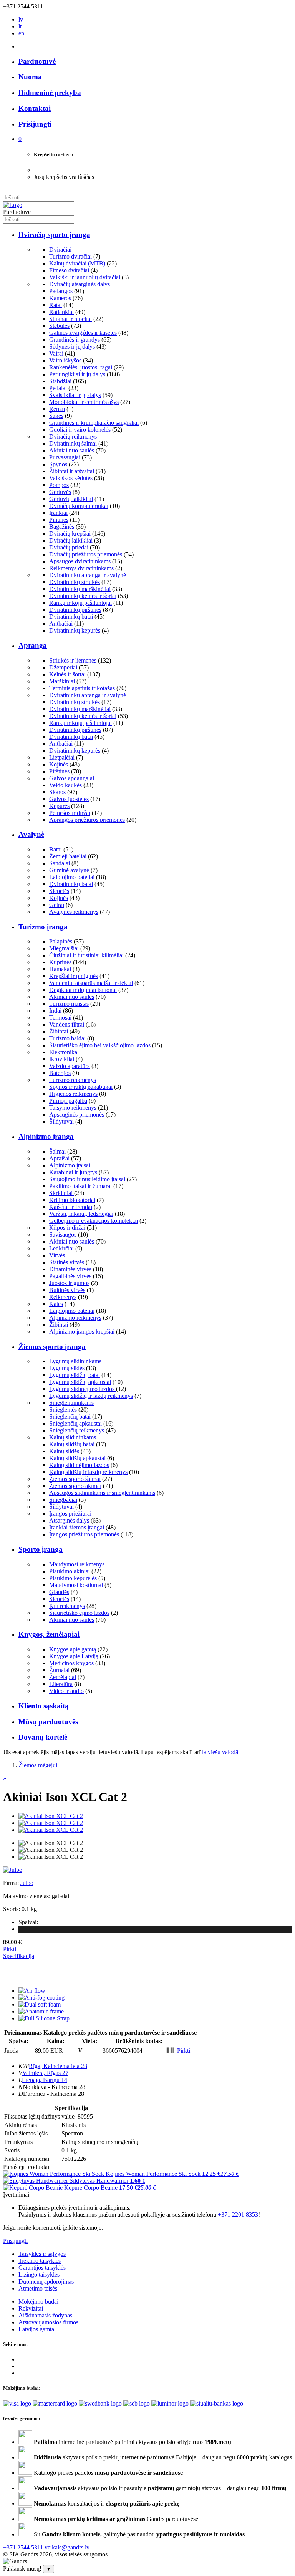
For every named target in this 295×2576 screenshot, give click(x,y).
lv (21, 19)
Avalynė (31, 834)
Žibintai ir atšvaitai (72, 471)
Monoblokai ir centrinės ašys (84, 402)
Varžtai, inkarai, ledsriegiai (81, 1214)
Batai (56, 849)
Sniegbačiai (63, 1500)
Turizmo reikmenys (73, 1080)
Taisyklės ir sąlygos (42, 2254)
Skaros (57, 792)
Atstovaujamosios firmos (48, 2322)
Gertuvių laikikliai (71, 499)
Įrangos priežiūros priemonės (84, 1534)
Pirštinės (59, 771)
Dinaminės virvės (70, 1269)
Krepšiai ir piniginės (74, 976)
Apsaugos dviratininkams (80, 561)
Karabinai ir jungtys (73, 1172)
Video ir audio (66, 1691)
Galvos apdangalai (72, 778)
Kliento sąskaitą (44, 1706)
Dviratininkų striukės (75, 582)
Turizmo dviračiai (70, 256)
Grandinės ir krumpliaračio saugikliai (94, 423)
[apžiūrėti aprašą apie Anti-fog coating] (41, 1998)
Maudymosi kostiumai (76, 1585)
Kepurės (59, 806)
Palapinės (61, 941)
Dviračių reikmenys (73, 437)
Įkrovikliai (62, 1059)
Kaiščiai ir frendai (71, 1207)
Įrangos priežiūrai (70, 1513)
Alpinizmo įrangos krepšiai (82, 1331)
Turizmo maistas (69, 1004)
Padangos (61, 291)
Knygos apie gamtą (73, 1649)
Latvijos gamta (36, 2329)
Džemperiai (63, 667)
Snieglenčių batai (70, 1417)
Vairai (56, 353)
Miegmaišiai (64, 948)
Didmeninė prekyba (50, 93)
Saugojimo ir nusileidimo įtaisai (87, 1179)
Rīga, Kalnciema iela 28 (58, 2066)
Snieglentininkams (71, 1403)
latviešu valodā (220, 1752)
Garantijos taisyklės (42, 2268)
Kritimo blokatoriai (72, 1200)
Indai (55, 1011)
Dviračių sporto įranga (54, 235)
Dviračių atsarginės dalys (80, 284)
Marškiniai (62, 681)
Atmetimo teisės (38, 2288)
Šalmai (57, 1151)
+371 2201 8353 (238, 2215)
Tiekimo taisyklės (40, 2261)
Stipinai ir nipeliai (70, 319)
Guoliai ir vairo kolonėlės (80, 430)
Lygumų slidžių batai (75, 1375)
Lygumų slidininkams (75, 1361)
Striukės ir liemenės (74, 660)
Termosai (60, 1018)
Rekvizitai (31, 2308)
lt (20, 26)
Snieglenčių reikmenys (77, 1430)
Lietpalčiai (62, 757)
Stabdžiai (60, 381)
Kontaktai (35, 108)
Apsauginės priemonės (77, 1114)
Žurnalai (59, 1670)
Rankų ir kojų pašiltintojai (80, 603)
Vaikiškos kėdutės (71, 478)
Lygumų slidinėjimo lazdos (83, 1389)
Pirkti (10, 1949)
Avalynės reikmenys (74, 912)
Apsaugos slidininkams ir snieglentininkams (102, 1493)
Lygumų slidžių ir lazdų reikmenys (91, 1396)
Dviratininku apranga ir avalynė (88, 575)
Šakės (56, 416)
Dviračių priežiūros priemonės (86, 554)
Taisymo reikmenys (73, 1108)
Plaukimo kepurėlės (73, 1578)
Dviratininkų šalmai (73, 443)
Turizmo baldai (67, 1038)
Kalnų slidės (64, 1451)
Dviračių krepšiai (70, 533)
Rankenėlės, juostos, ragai (81, 367)
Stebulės (59, 326)
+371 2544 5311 (23, 2547)
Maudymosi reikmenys (77, 1564)
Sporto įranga (41, 1549)
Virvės (57, 1255)
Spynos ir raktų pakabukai (81, 1087)
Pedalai (58, 388)
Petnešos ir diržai (70, 813)
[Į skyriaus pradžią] (13, 205)
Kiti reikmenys (67, 1606)
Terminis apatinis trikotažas (82, 688)
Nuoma (30, 77)
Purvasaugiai (65, 457)
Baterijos (60, 1073)
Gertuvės (60, 492)
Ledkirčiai (61, 1248)
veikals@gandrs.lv (67, 2547)
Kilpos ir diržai (67, 1228)
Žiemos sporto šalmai (75, 1479)
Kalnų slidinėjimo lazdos (79, 1465)
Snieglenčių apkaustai (75, 1423)
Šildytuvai (62, 1121)
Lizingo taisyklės (39, 2275)
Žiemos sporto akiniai (75, 1486)
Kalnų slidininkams (73, 1437)
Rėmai (57, 409)
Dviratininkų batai (71, 617)
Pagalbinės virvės (70, 1276)
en (21, 33)
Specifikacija (19, 1956)
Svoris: (12, 1909)
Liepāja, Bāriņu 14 (45, 2080)
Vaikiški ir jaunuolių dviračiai (85, 277)
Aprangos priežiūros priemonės (87, 820)
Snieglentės (63, 1410)
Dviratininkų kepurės (75, 630)
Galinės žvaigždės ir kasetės (83, 333)
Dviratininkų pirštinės (75, 610)
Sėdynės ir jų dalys (72, 346)
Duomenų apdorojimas (46, 2281)
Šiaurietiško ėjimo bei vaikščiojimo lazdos (100, 1045)
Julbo (27, 1883)
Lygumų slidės (67, 1368)
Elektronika (63, 1052)
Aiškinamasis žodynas (45, 2315)
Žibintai (59, 1031)
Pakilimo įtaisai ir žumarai (80, 1186)
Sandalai (60, 863)
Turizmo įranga (43, 927)
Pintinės (59, 520)
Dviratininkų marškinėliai (80, 589)
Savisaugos (63, 1235)
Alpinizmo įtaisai (70, 1165)
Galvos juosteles (69, 799)
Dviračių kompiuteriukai (79, 506)
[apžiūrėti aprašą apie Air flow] (32, 1991)
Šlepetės (59, 891)
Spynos (58, 464)
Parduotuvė (37, 61)
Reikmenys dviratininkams (81, 568)
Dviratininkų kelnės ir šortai (83, 596)
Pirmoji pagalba (68, 1101)
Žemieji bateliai (68, 856)
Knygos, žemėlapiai (49, 1634)
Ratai (56, 305)
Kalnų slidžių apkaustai (77, 1458)
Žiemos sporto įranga (52, 1346)
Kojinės (59, 764)
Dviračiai (60, 250)
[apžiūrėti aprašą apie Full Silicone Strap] (44, 2018)
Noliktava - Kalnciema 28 (54, 2087)
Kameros (60, 298)
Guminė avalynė (69, 870)
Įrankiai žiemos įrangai (77, 1527)
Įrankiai (58, 513)
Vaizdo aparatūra (70, 1066)
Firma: (12, 1883)
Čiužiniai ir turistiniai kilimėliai (86, 955)
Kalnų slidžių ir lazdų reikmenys (88, 1472)
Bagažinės (62, 527)
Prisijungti (15, 2241)
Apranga (33, 645)
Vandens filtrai (67, 1024)
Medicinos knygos (71, 1663)
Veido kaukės (65, 785)
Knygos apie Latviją (74, 1656)
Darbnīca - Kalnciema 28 (54, 2094)
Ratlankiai (61, 312)
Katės (56, 1304)
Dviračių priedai (69, 547)
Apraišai (59, 1158)
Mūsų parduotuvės (48, 1722)
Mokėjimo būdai (38, 2301)
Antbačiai (61, 624)
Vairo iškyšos (65, 360)
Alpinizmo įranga (46, 1136)
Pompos (59, 485)
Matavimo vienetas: (27, 1896)
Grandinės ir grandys (75, 340)
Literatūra (61, 1684)
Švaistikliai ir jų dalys (75, 395)
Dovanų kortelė (43, 1737)
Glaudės (59, 1592)
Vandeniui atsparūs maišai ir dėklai (91, 983)
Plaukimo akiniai (70, 1571)
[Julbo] (13, 1870)
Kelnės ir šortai (67, 674)
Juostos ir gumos (69, 1283)
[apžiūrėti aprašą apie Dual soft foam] (40, 2004)
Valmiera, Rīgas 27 (45, 2073)
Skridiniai (62, 1193)
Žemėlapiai (63, 1677)
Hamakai (60, 969)
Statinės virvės (67, 1262)
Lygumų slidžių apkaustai (80, 1382)
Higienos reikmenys (73, 1094)
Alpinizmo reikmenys (75, 1318)
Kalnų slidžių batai (72, 1444)
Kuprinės (60, 962)
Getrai (57, 905)
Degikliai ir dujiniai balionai (83, 990)
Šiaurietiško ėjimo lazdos (79, 1613)
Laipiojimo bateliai (72, 877)
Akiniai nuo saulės (72, 450)
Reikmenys (63, 1297)
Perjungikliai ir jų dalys (77, 374)
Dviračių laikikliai (71, 540)
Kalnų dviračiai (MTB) (77, 263)
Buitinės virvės (67, 1290)
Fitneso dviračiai (69, 270)
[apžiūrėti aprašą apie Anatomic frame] (41, 2011)
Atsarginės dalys (69, 1520)
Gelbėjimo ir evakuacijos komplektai (94, 1221)
